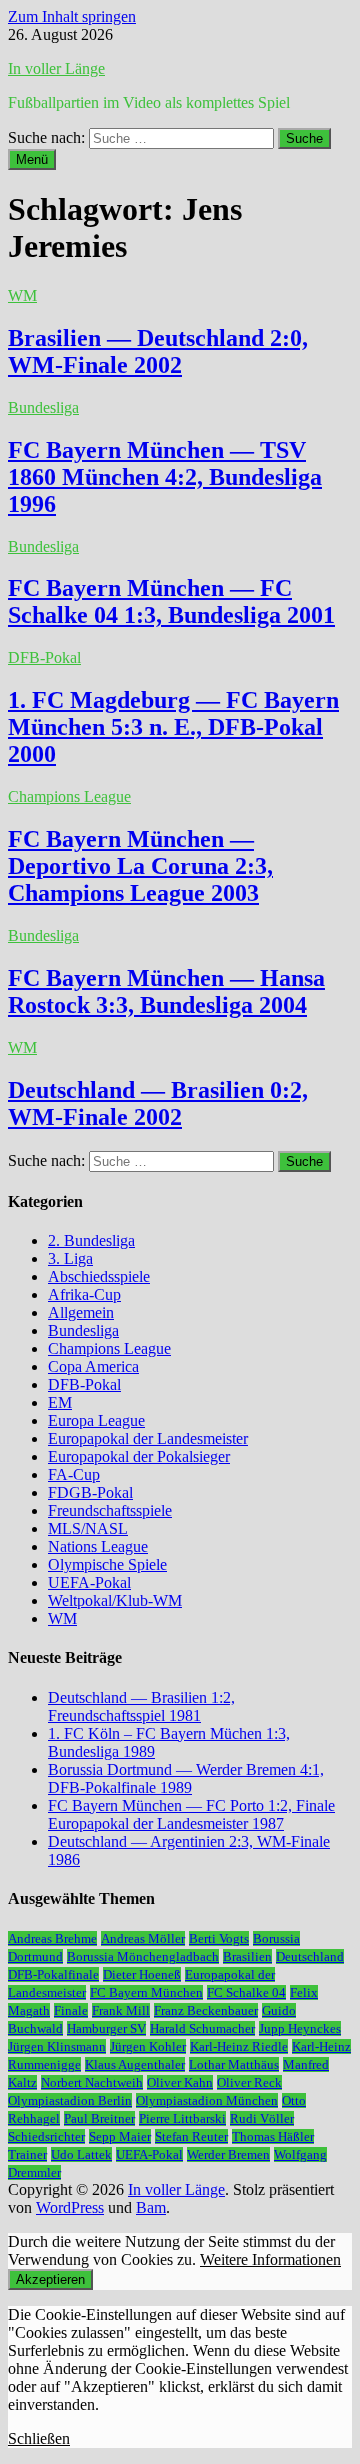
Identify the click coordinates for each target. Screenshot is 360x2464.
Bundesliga (43, 407)
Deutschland (310, 1956)
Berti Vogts (219, 1938)
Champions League (69, 796)
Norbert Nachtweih (92, 2082)
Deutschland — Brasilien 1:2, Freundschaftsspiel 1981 (141, 1706)
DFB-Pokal (44, 657)
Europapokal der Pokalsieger (139, 1456)
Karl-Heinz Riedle (239, 2046)
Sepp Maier (120, 2136)
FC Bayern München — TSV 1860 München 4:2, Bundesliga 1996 (165, 477)
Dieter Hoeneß (142, 1974)
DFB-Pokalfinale (53, 1974)
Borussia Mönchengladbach (143, 1956)
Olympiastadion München (207, 2100)
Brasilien (247, 1956)
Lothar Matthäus (234, 2064)
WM (22, 295)
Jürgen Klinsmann (57, 2046)
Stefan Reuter (191, 2136)
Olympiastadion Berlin (70, 2100)
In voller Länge (56, 68)
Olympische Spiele (107, 1564)
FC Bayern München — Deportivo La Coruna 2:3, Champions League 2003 (140, 866)
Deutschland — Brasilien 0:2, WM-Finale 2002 (158, 1103)
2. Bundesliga (91, 1240)
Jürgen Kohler (148, 2046)
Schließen (39, 2438)
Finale (71, 2010)
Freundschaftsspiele (110, 1510)
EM (60, 1402)
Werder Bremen (228, 2154)
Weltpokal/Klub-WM (115, 1600)
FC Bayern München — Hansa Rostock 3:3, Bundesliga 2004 (166, 991)
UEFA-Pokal (89, 1582)
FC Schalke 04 (246, 1992)
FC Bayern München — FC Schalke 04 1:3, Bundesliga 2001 (171, 601)
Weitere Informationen (270, 2259)
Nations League (98, 1546)
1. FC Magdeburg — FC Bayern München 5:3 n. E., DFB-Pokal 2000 (173, 727)
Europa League (96, 1420)
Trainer (27, 2154)
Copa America (93, 1366)
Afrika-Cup (84, 1294)
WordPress (70, 2207)
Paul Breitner (99, 2118)
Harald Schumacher (202, 2028)
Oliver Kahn (180, 2082)
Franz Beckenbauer (206, 2010)
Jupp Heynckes (300, 2028)
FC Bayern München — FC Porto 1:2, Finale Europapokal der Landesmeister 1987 (191, 1814)
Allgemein (81, 1312)
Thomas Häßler (273, 2136)
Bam (151, 2207)
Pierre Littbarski (182, 2118)
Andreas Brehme (52, 1938)
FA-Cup (74, 1474)
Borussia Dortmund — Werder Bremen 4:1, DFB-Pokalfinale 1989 (186, 1778)
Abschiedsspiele (99, 1276)
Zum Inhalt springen (72, 16)
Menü (32, 159)
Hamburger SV (106, 2028)
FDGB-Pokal (90, 1492)
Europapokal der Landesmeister (148, 1438)
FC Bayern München (146, 1992)
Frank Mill (121, 2010)
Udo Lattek (81, 2154)
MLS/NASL (88, 1528)
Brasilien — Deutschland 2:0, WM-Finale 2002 (158, 351)
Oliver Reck (249, 2082)
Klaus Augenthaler (135, 2064)
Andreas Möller (143, 1938)
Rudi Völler (262, 2118)
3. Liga (70, 1258)
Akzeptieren (50, 2279)
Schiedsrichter (46, 2136)
